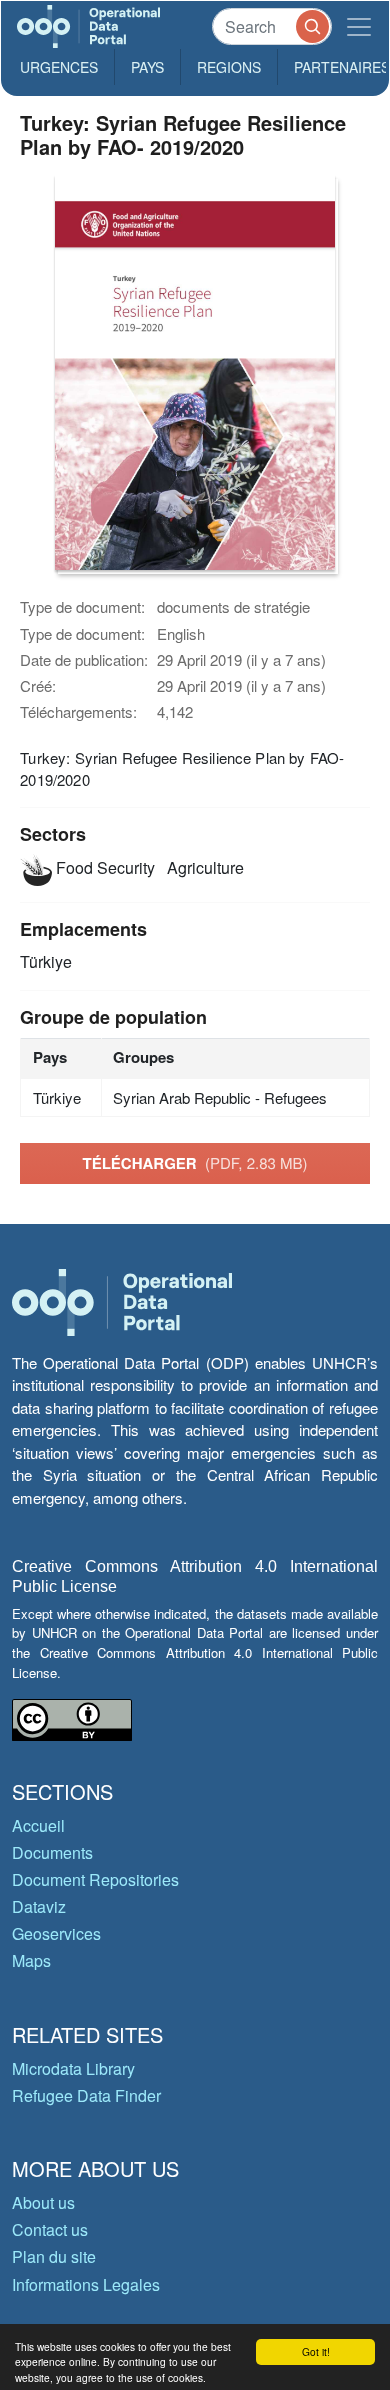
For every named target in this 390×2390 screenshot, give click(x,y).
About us (43, 2202)
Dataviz (39, 1906)
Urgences (59, 67)
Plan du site (54, 2256)
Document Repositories (95, 1879)
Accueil (38, 1825)
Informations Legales (86, 2284)
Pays (147, 67)
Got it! (316, 2351)
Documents (52, 1852)
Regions (229, 67)
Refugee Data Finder (86, 2095)
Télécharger (194, 1163)
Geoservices (56, 1933)
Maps (31, 1960)
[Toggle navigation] (359, 26)
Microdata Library (73, 2068)
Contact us (50, 2229)
